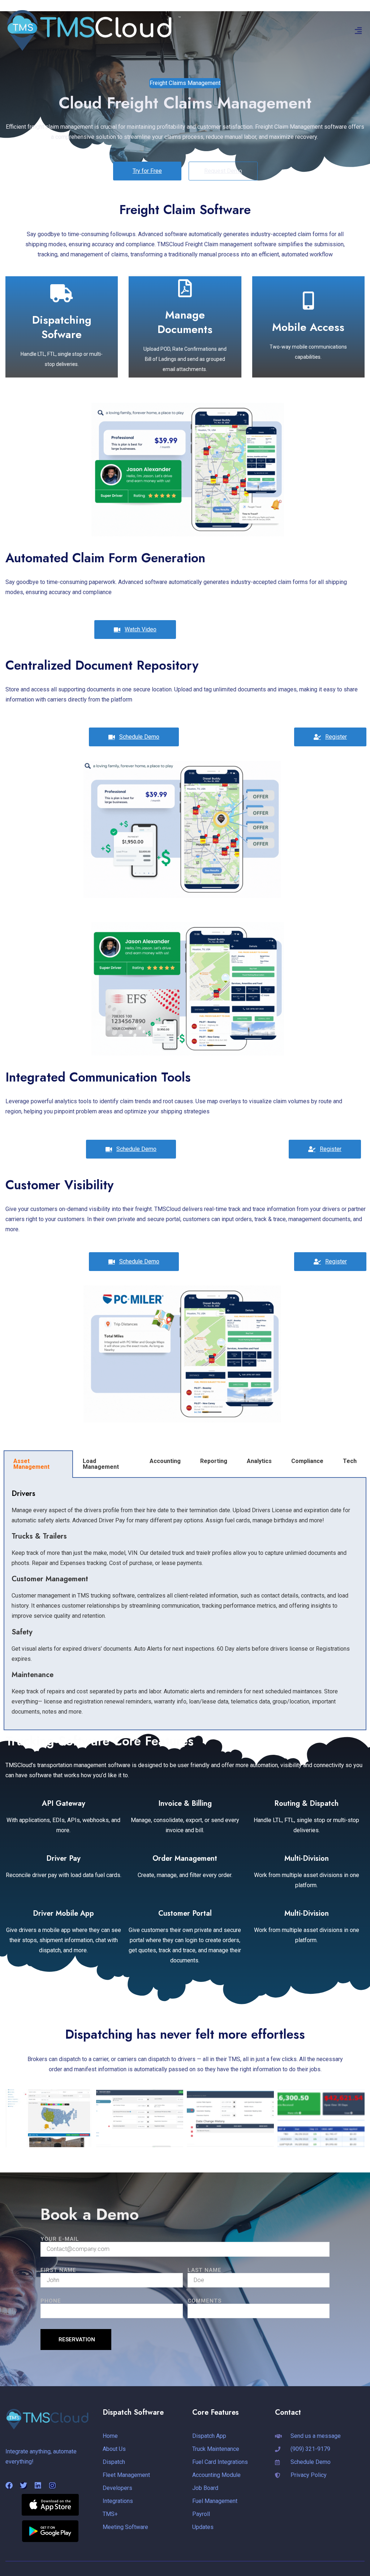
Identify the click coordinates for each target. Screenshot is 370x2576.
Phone (51, 2301)
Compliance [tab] (307, 1461)
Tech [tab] (350, 1461)
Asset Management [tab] (31, 1464)
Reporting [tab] (214, 1461)
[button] (358, 31)
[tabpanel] (185, 1604)
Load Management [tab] (101, 1464)
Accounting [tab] (165, 1461)
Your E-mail (60, 2239)
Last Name (205, 2270)
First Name (58, 2270)
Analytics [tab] (259, 1461)
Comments (205, 2301)
